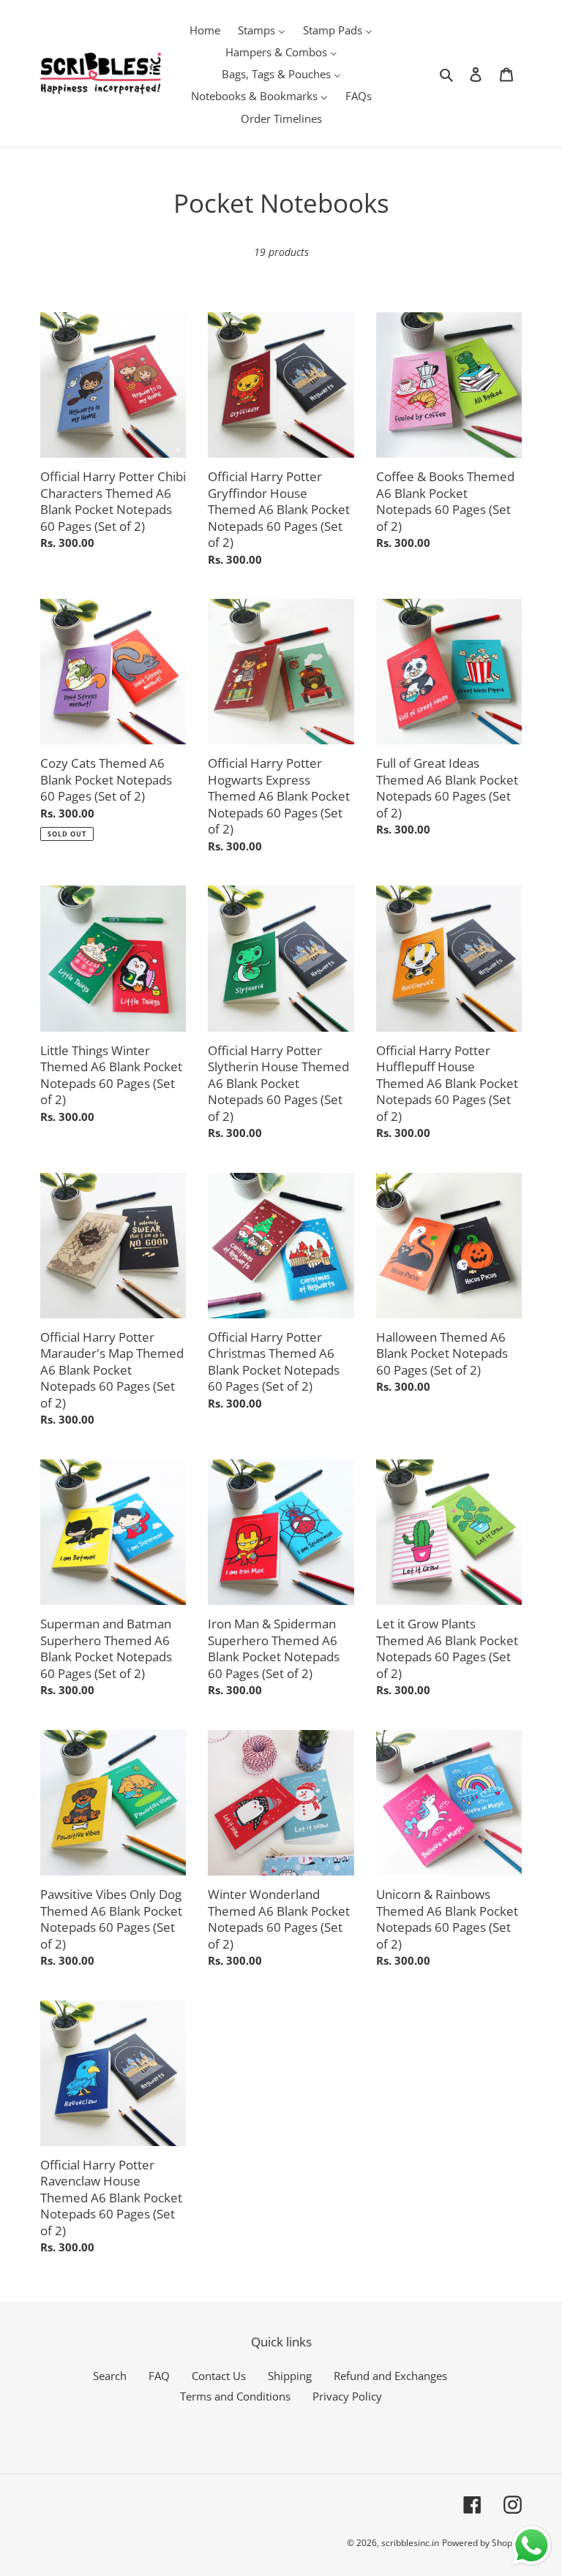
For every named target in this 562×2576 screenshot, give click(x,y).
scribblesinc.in (410, 2543)
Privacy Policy (347, 2396)
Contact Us (219, 2376)
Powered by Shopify (482, 2543)
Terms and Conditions (235, 2396)
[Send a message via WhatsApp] (532, 2546)
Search (110, 2376)
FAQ (159, 2376)
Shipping (290, 2376)
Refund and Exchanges (390, 2376)
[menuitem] (205, 29)
